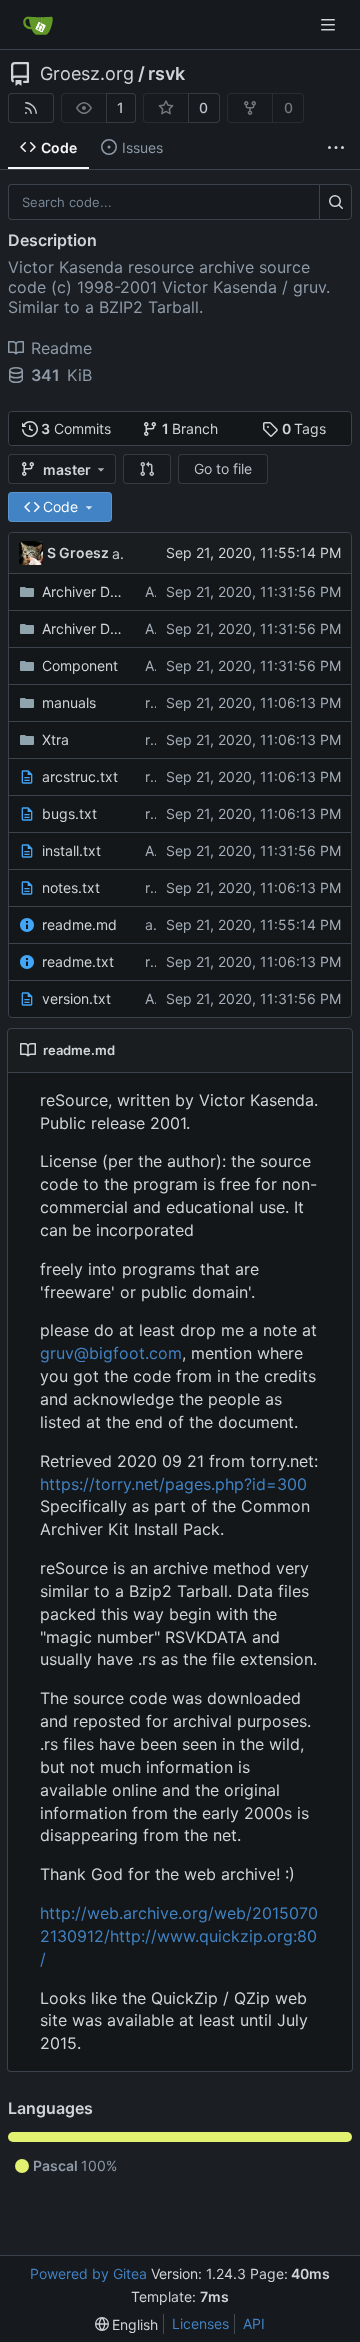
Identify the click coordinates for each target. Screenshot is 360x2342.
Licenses (200, 2323)
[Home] (38, 25)
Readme (61, 348)
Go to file (223, 468)
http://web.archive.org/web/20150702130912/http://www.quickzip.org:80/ (179, 1936)
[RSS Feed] (31, 108)
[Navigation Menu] (330, 24)
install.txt (71, 850)
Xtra (55, 739)
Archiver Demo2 (83, 628)
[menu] (127, 2324)
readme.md (79, 924)
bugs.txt (69, 813)
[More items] (336, 148)
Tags (304, 428)
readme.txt (78, 961)
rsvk (166, 74)
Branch (190, 428)
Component (80, 665)
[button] (147, 469)
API (254, 2323)
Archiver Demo (83, 591)
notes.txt (71, 887)
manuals (69, 702)
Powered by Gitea (88, 2273)
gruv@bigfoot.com (111, 1353)
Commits (76, 428)
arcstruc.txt (80, 776)
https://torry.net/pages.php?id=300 (173, 1484)
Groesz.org (87, 74)
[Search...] (335, 202)
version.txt (76, 998)
